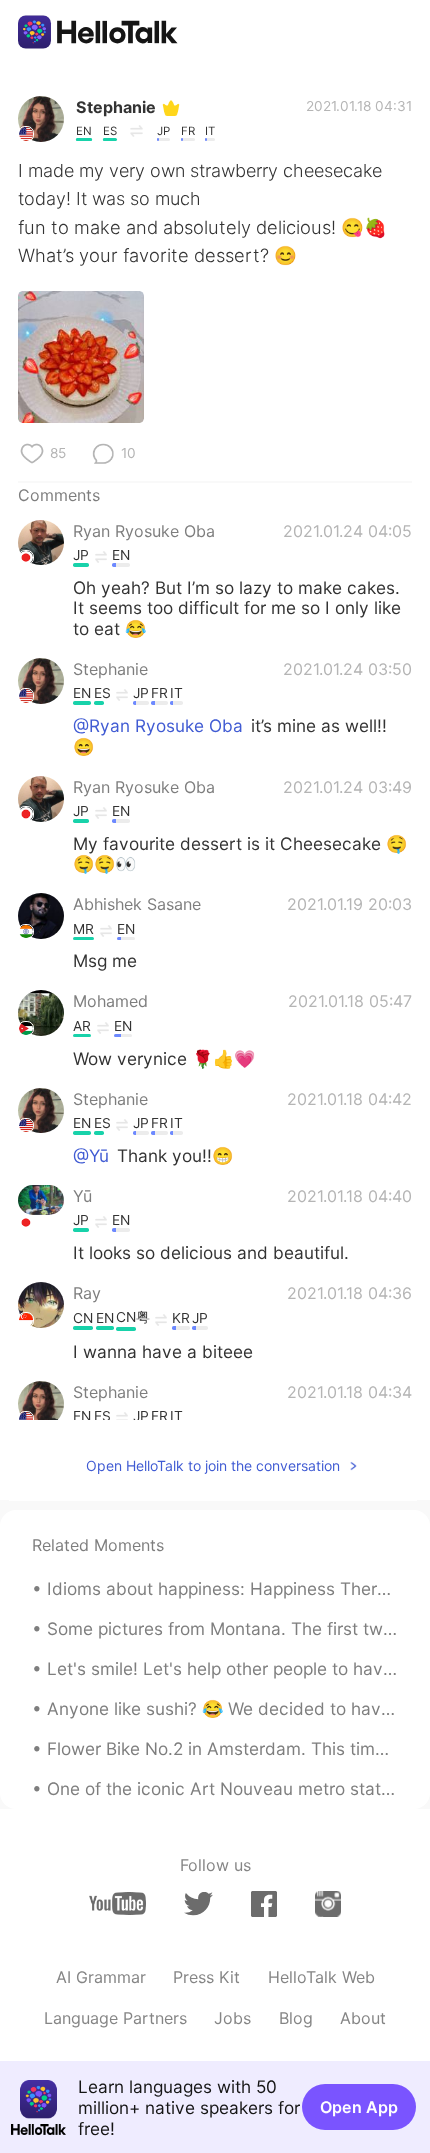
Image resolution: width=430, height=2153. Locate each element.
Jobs (232, 2018)
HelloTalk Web (321, 1977)
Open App (359, 2107)
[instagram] (328, 1903)
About (363, 2018)
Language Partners (115, 2018)
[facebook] (264, 1903)
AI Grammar (101, 1977)
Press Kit (206, 1977)
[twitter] (198, 1904)
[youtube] (117, 1903)
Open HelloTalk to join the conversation (213, 1465)
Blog (296, 2018)
